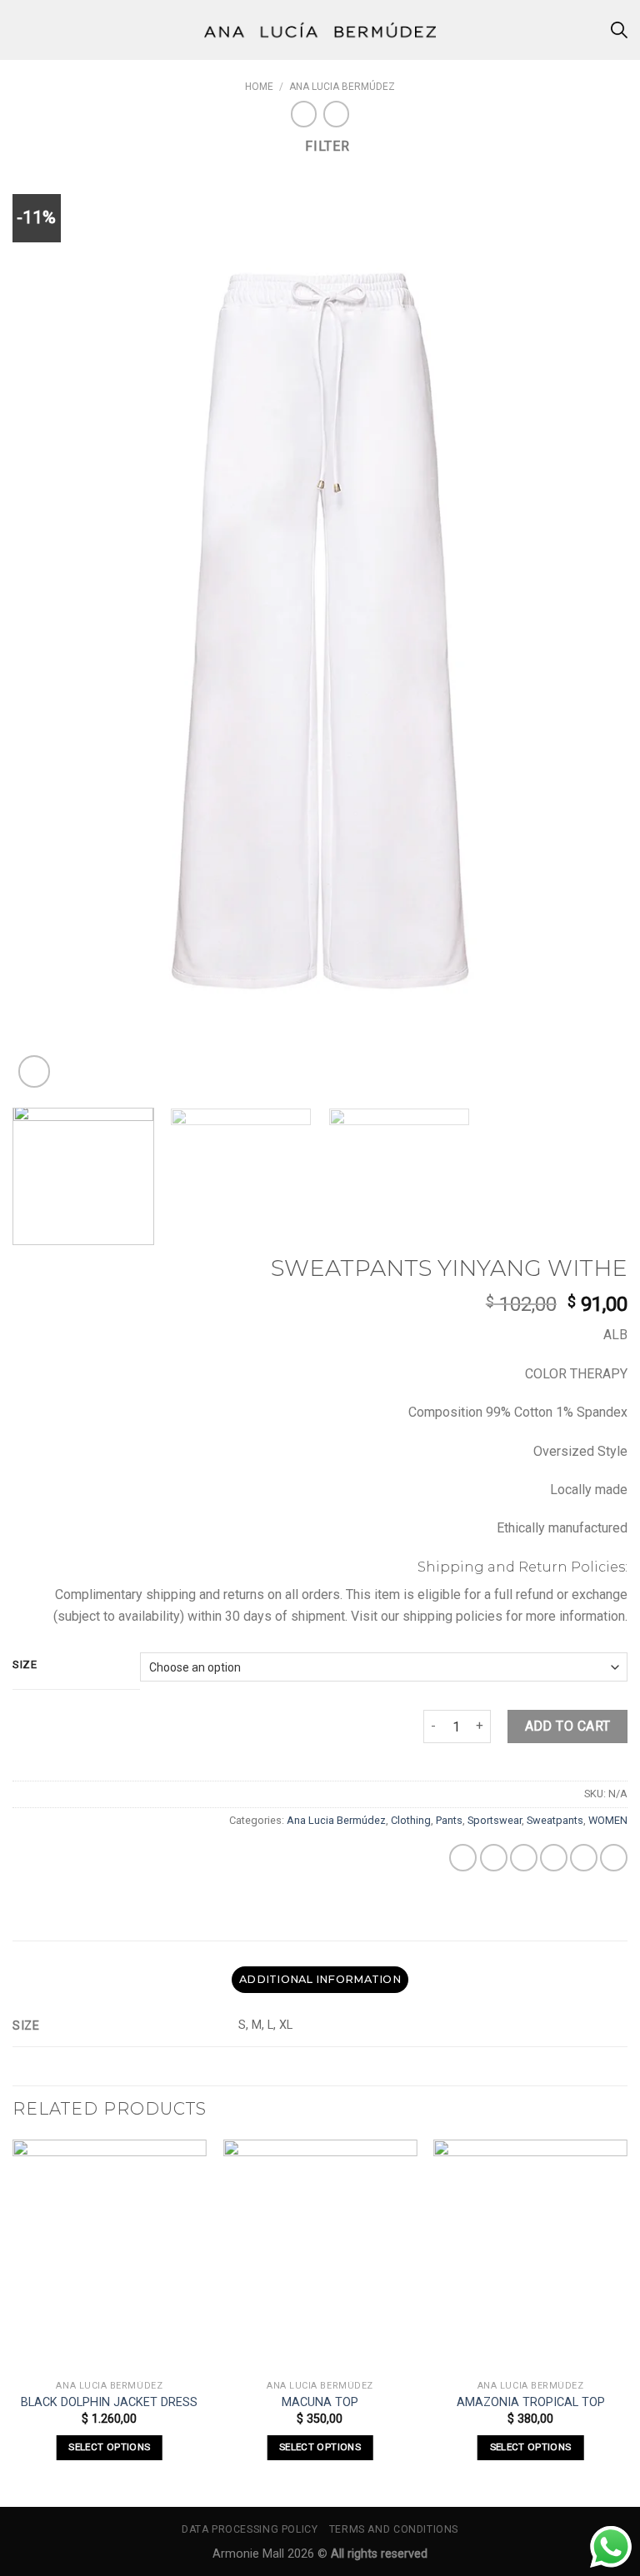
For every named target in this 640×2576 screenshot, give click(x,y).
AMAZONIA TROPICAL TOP (531, 2402)
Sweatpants (555, 1820)
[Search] (619, 30)
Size (25, 1665)
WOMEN (608, 1820)
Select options (109, 2447)
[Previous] (46, 630)
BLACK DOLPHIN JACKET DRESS (109, 2402)
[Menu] (22, 30)
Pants (449, 1820)
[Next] (594, 630)
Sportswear (495, 1820)
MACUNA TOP (320, 2402)
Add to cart (568, 1726)
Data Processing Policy (250, 2529)
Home (259, 87)
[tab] (320, 1980)
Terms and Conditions (394, 2529)
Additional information (320, 1979)
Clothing (411, 1820)
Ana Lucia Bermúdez (342, 87)
